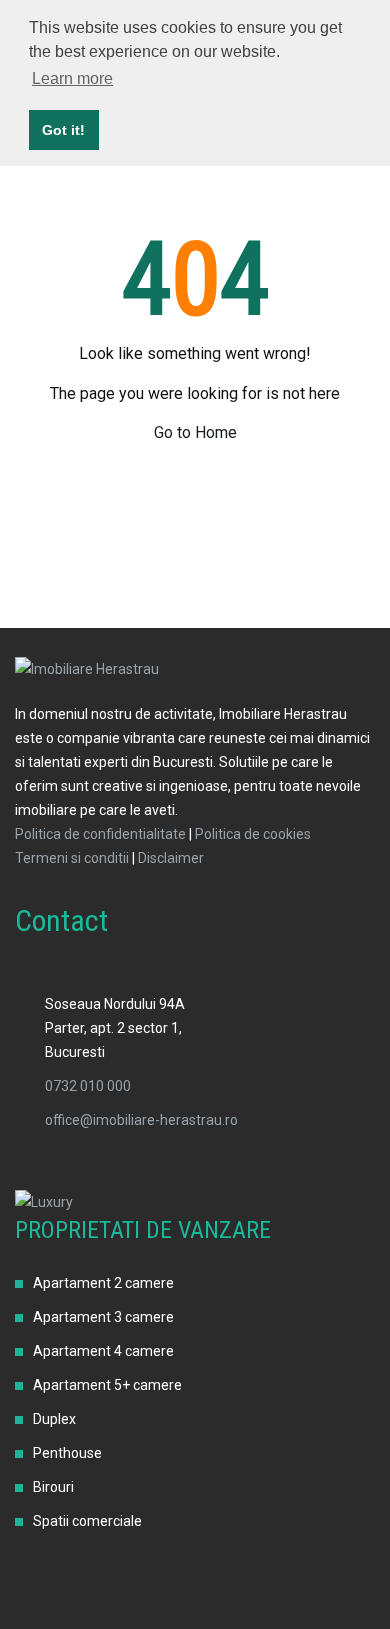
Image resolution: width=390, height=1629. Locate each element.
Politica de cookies (253, 834)
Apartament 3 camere (103, 1317)
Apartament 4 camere (103, 1351)
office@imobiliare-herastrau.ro (141, 1120)
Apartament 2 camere (103, 1283)
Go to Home (195, 432)
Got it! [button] (63, 130)
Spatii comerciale (87, 1521)
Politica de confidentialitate (100, 834)
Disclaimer (171, 858)
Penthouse (67, 1453)
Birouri (53, 1487)
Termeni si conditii (72, 858)
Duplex (54, 1419)
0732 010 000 (88, 1086)
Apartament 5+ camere (107, 1385)
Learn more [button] (72, 78)
